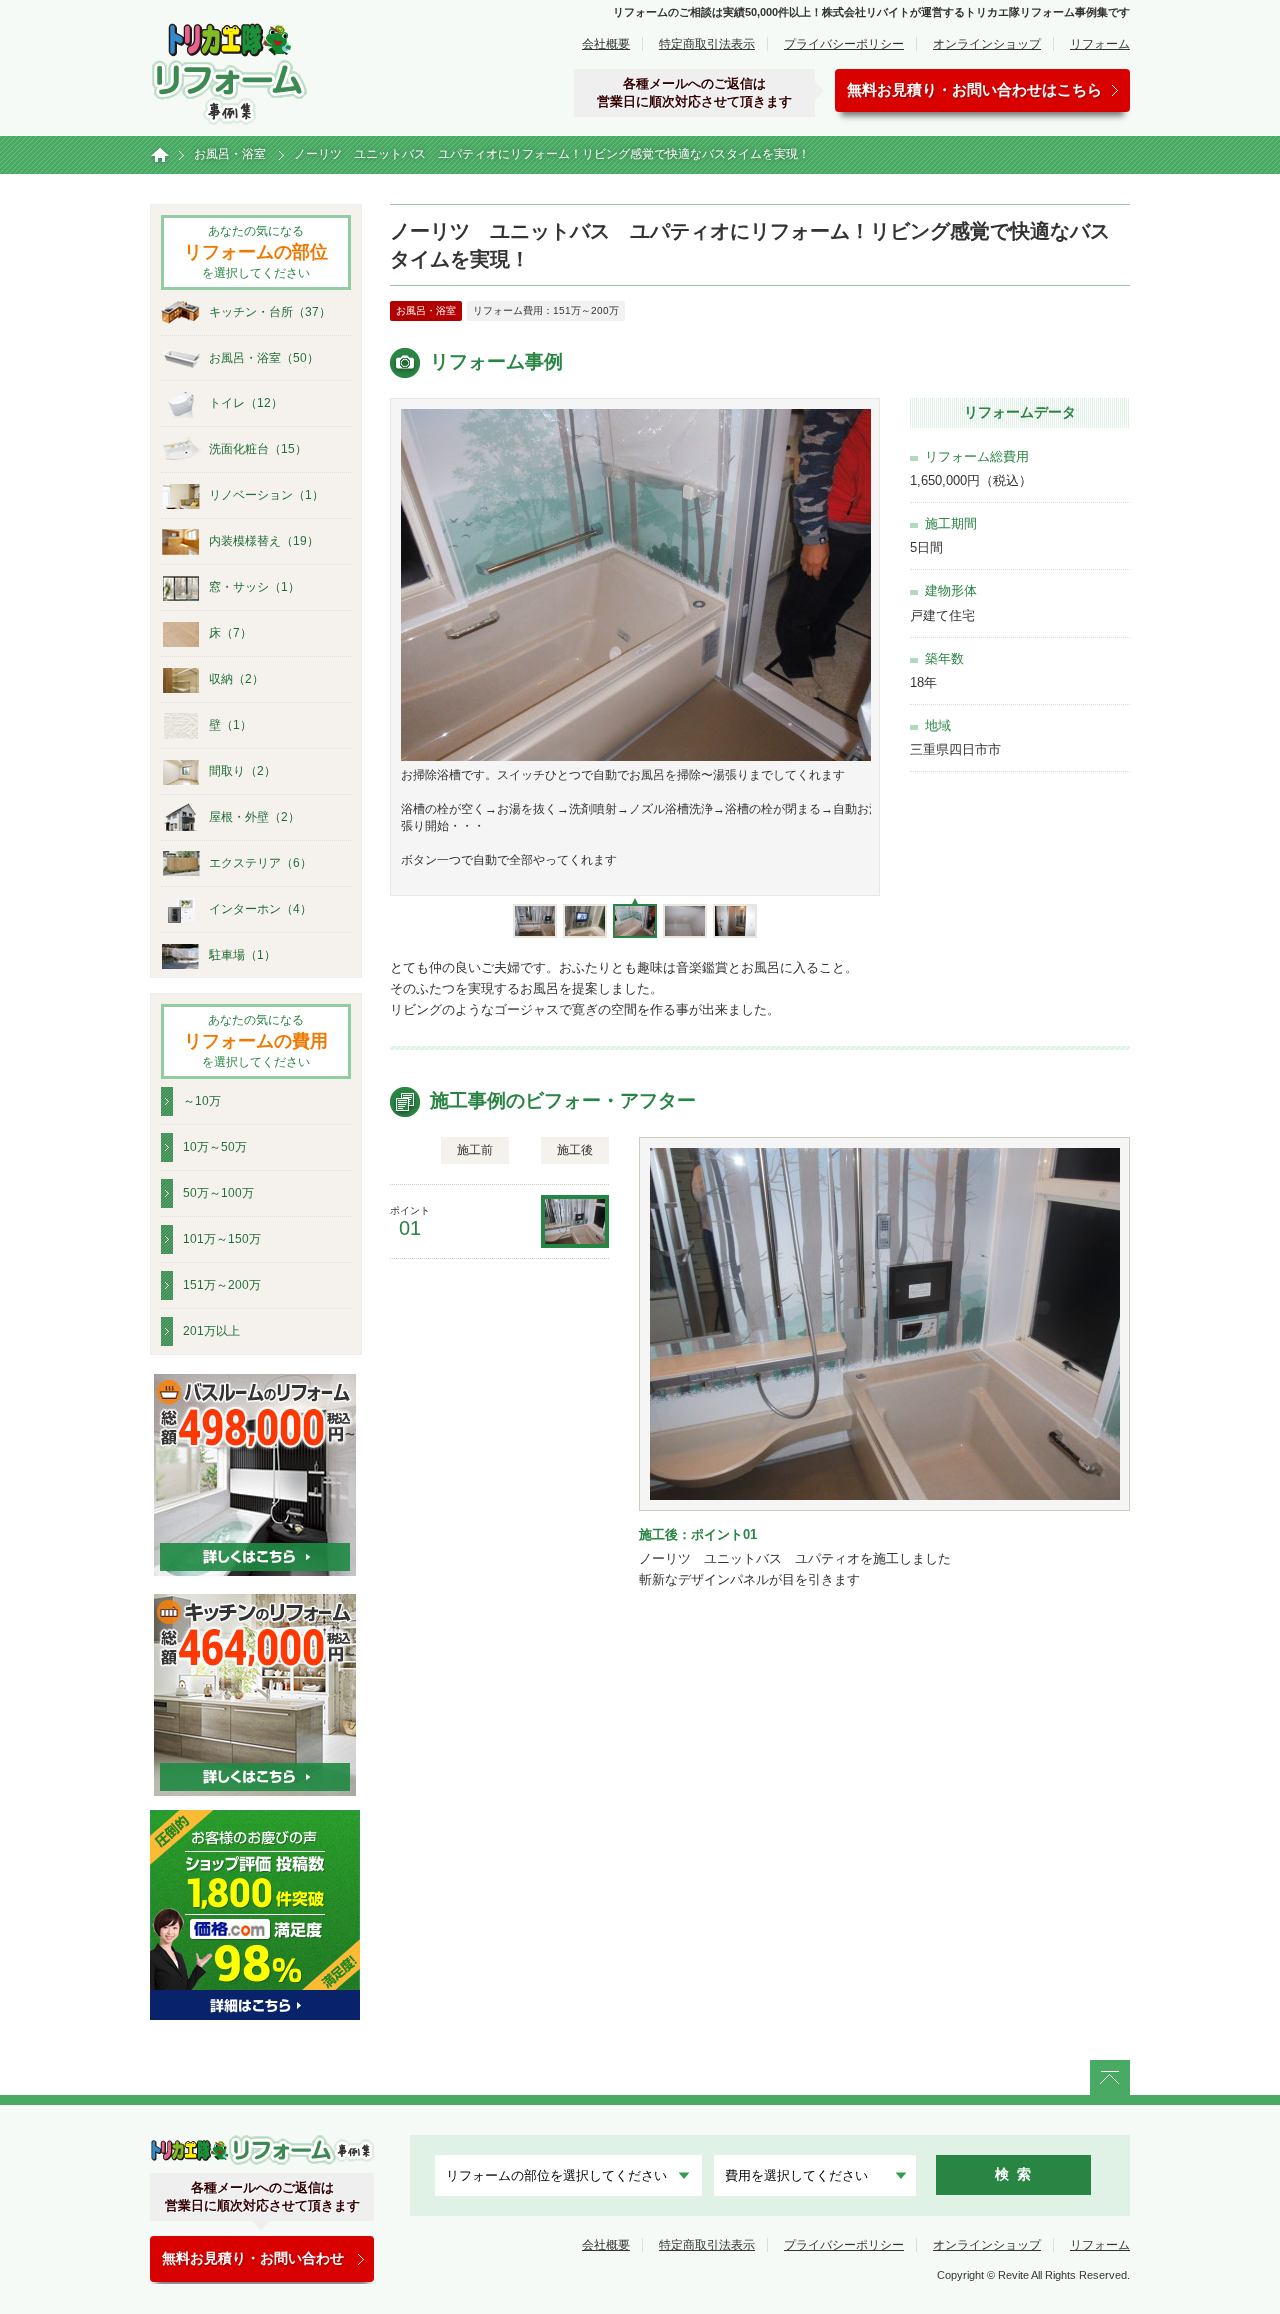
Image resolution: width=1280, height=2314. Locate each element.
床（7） (230, 633)
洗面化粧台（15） (258, 449)
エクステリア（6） (260, 863)
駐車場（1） (242, 955)
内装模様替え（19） (264, 541)
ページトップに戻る (1110, 2077)
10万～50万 (215, 1147)
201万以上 (211, 1331)
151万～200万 (222, 1285)
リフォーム (1100, 44)
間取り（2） (242, 771)
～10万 (202, 1101)
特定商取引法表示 (707, 44)
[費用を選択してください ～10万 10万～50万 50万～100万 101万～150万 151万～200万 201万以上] (815, 2175)
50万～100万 (218, 1193)
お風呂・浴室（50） (264, 358)
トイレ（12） (246, 403)
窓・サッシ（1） (254, 587)
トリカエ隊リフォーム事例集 (230, 71)
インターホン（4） (260, 909)
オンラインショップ (987, 44)
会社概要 (606, 44)
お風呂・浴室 (426, 310)
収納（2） (236, 679)
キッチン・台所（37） (270, 312)
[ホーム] (160, 155)
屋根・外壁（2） (254, 817)
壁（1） (230, 725)
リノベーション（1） (266, 495)
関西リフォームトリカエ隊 (262, 2150)
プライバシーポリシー (844, 44)
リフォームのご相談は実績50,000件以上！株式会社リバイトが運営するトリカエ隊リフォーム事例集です (871, 12)
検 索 (1013, 2174)
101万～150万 (222, 1239)
